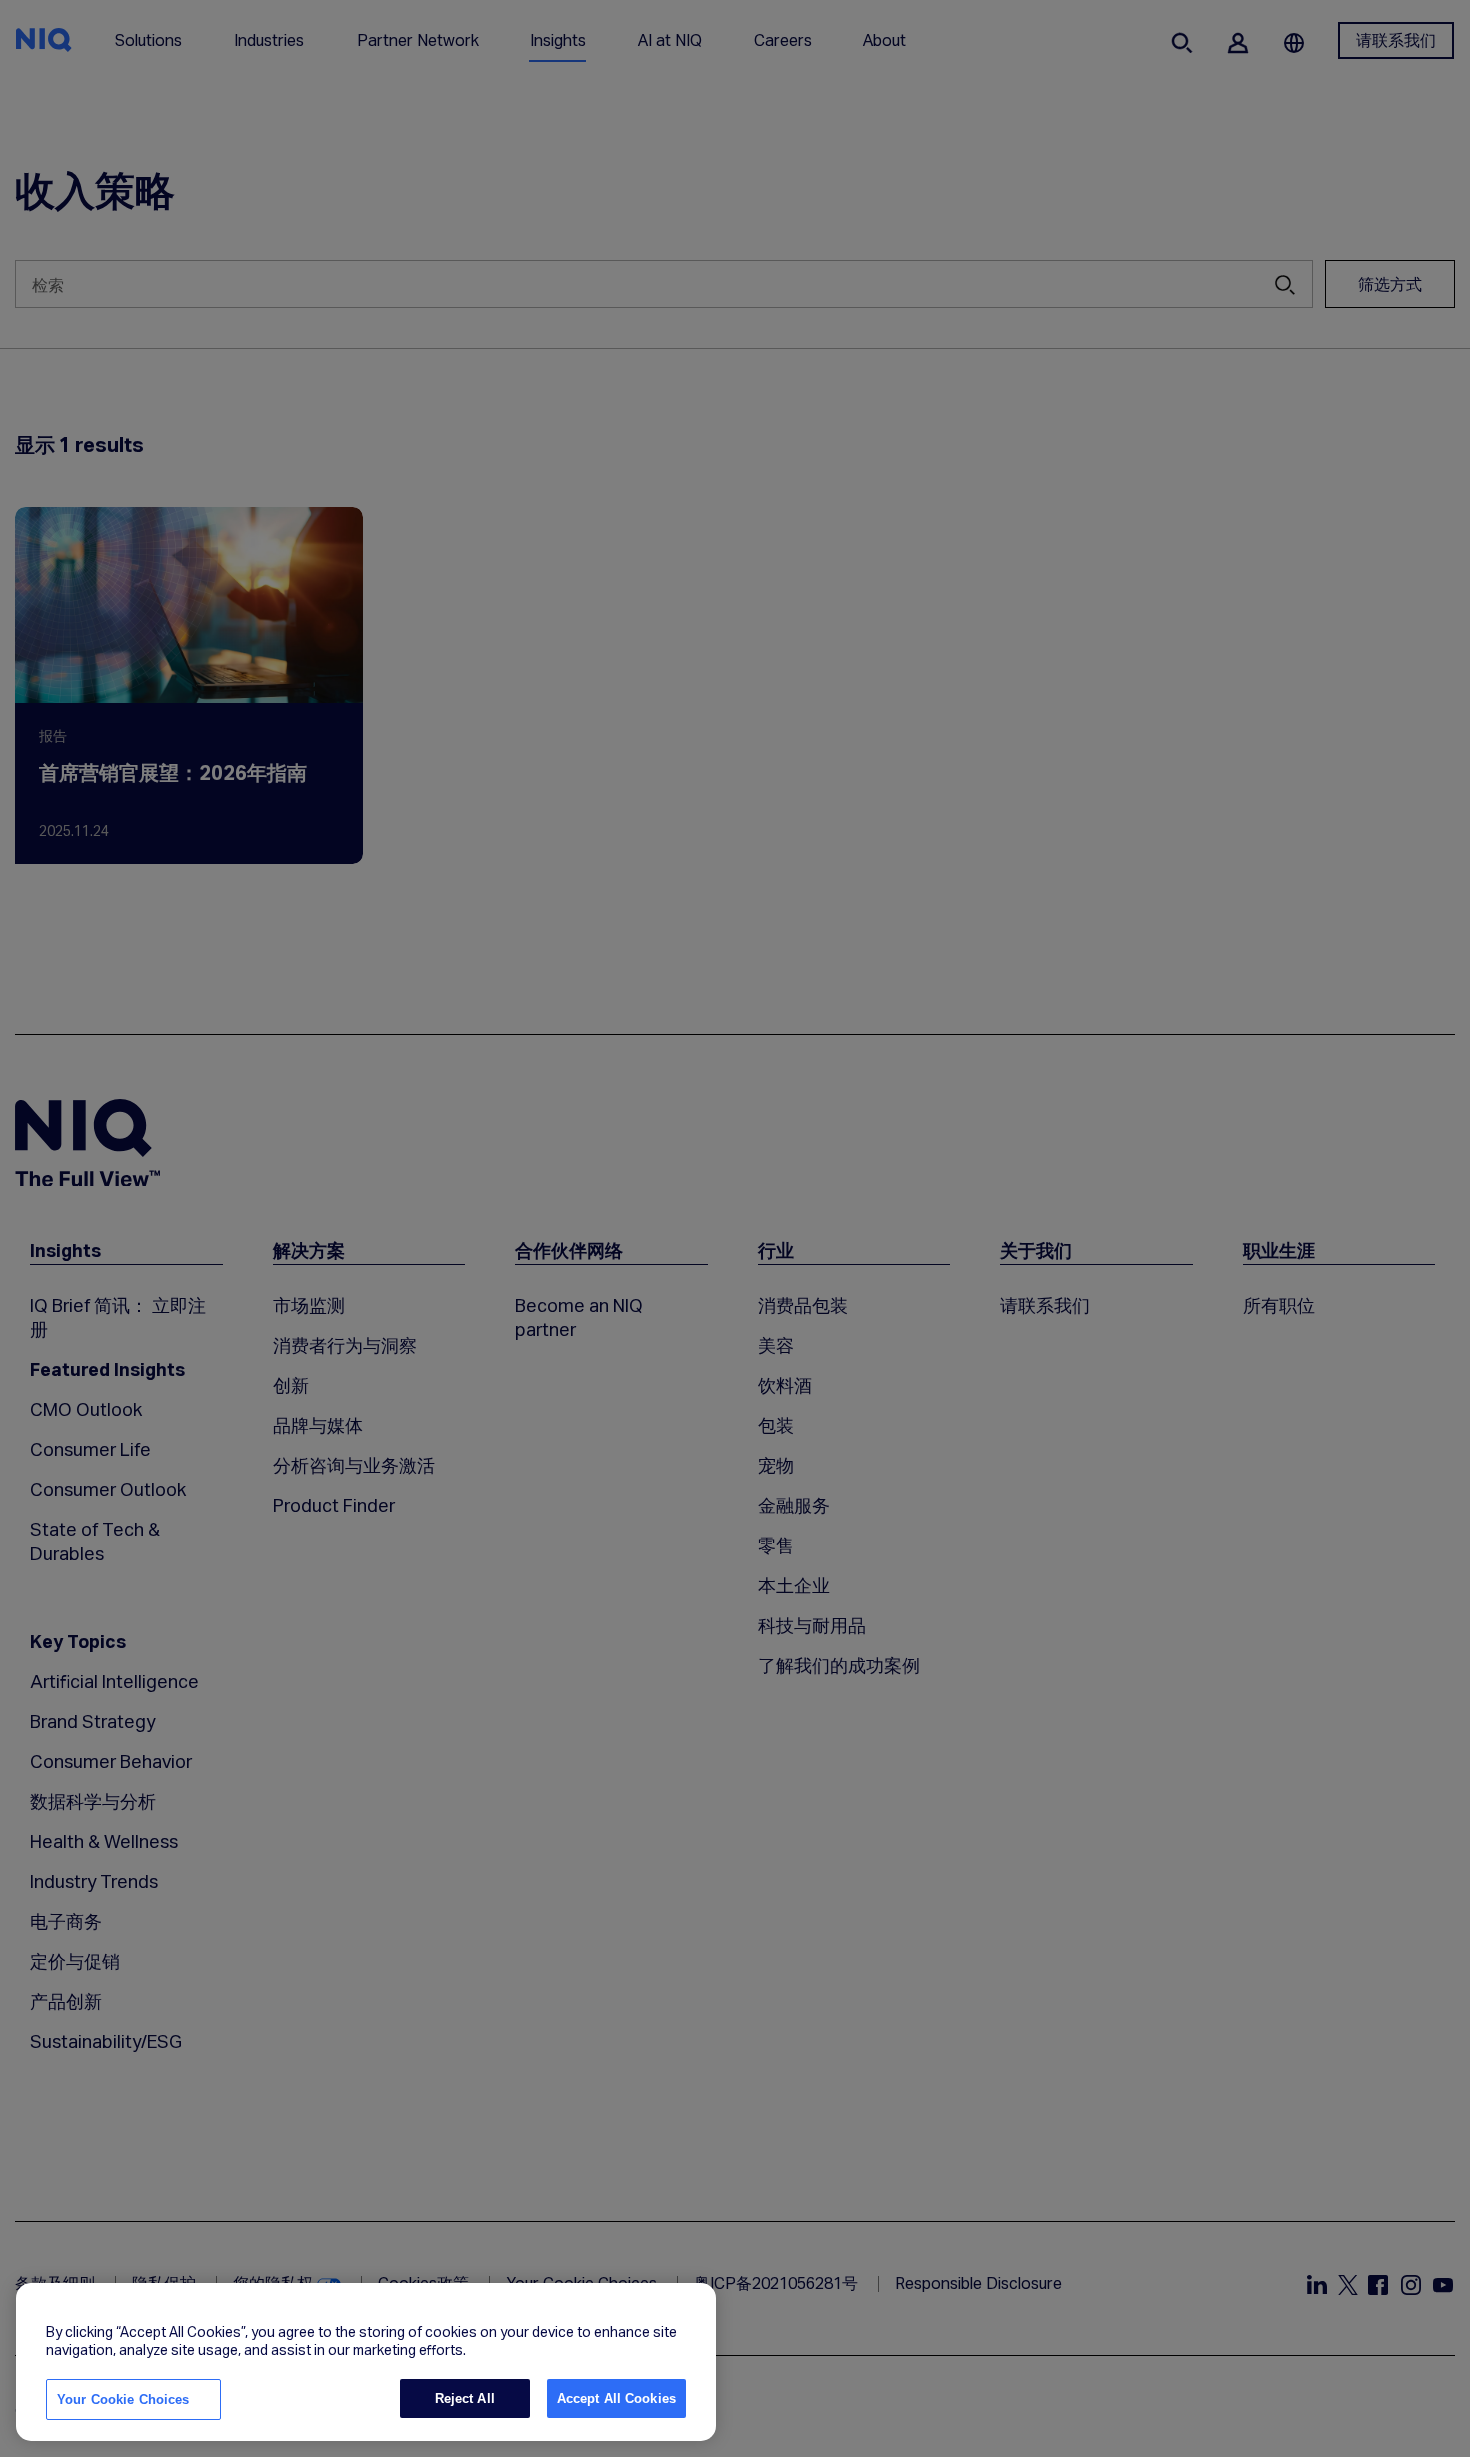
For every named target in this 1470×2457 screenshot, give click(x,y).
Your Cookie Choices (123, 2399)
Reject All (465, 2398)
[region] (366, 2362)
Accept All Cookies (616, 2398)
